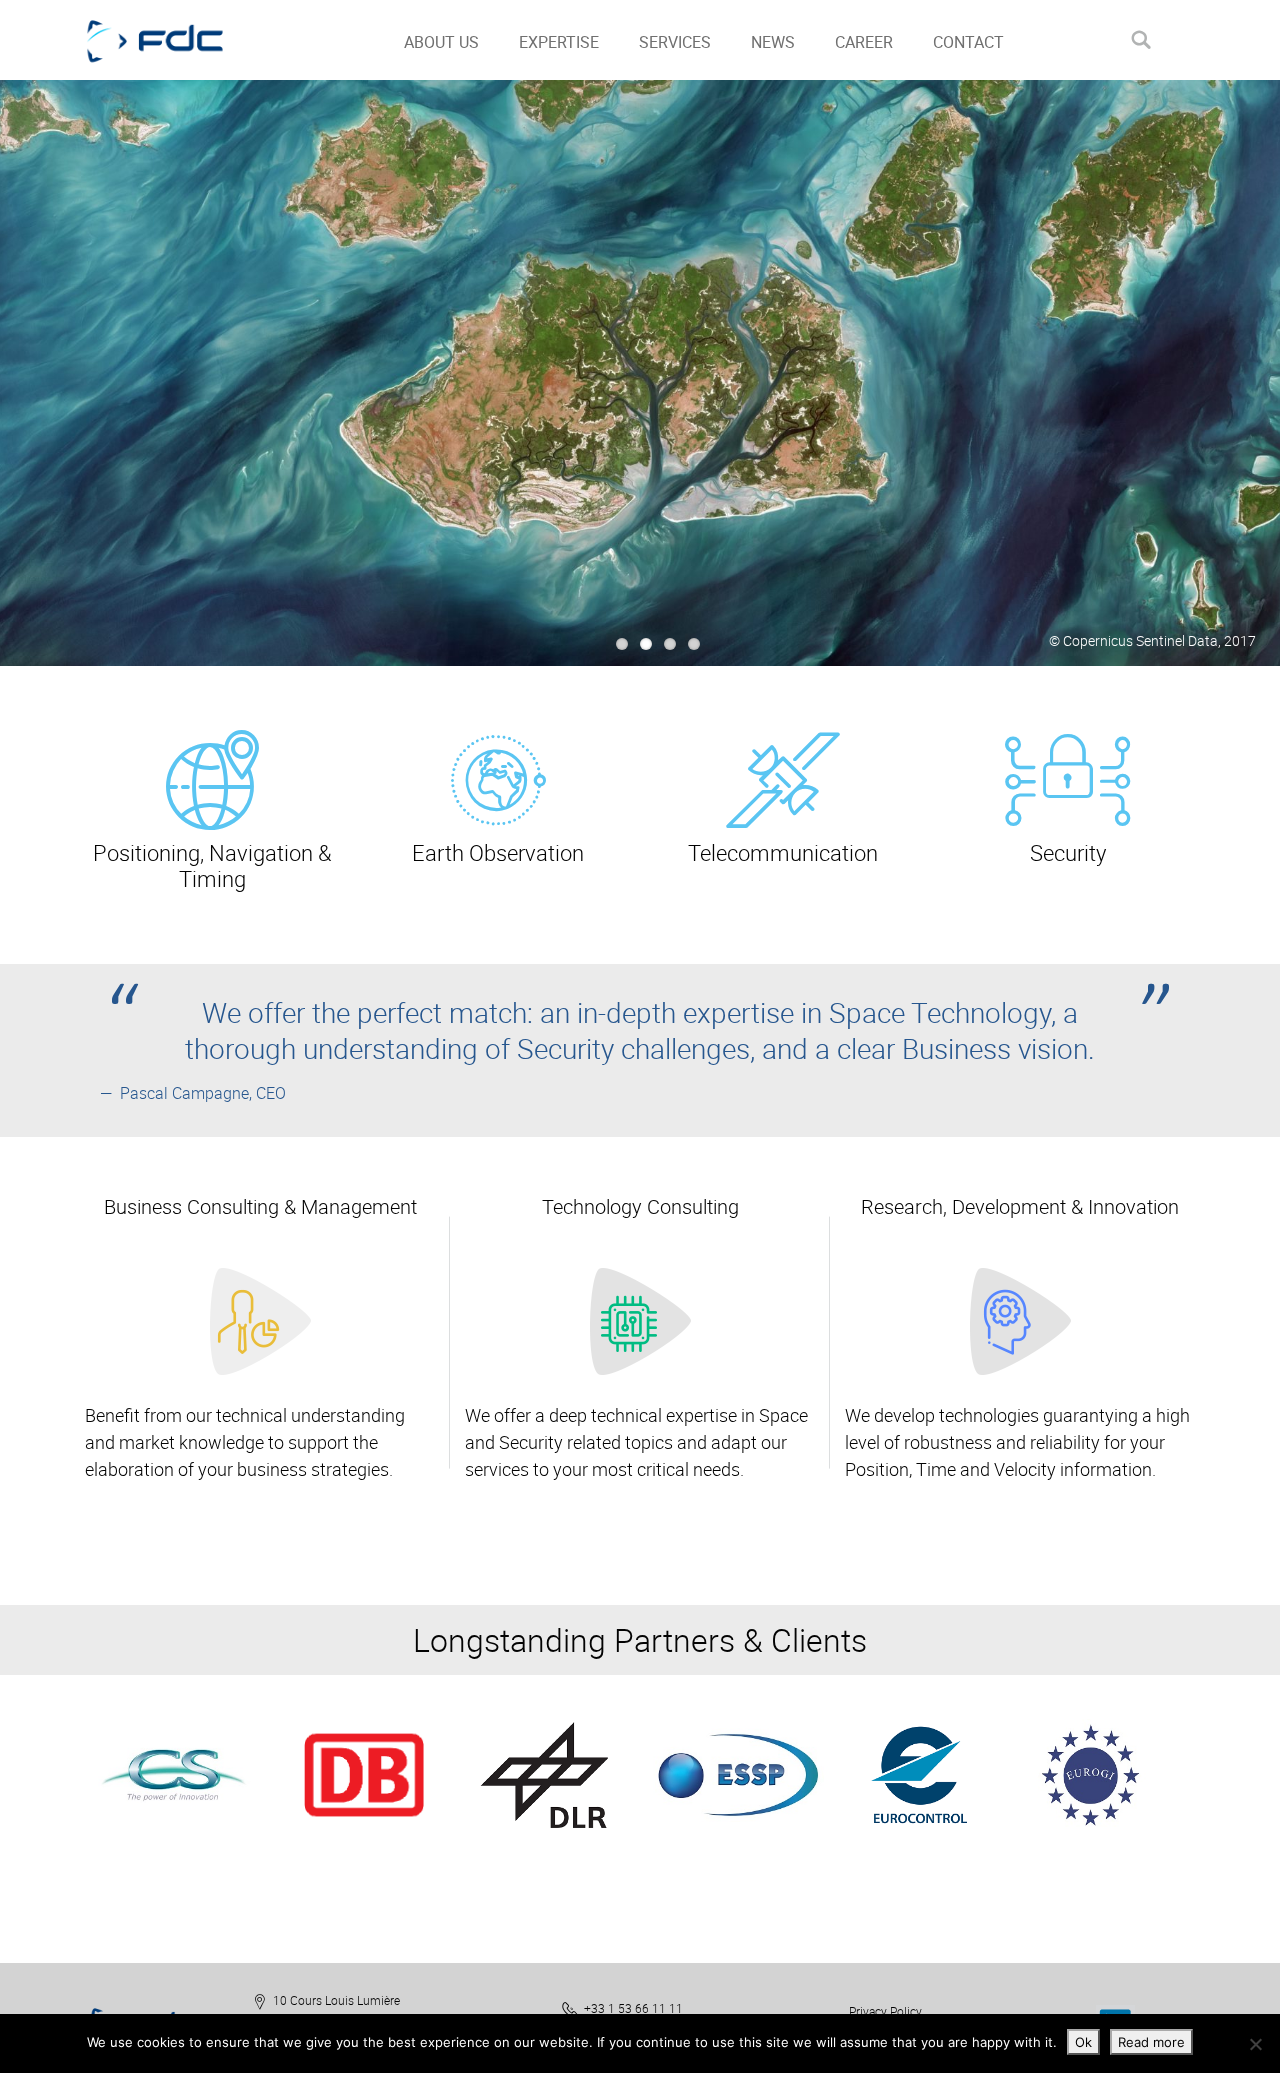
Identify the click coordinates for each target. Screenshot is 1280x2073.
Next (1225, 1806)
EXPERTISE (559, 42)
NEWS (773, 42)
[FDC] (177, 40)
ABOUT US (441, 42)
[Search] (1140, 39)
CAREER (864, 42)
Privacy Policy (885, 2011)
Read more (1151, 2042)
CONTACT (968, 42)
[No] (1255, 2044)
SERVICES (675, 42)
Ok (1083, 2042)
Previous (61, 1806)
